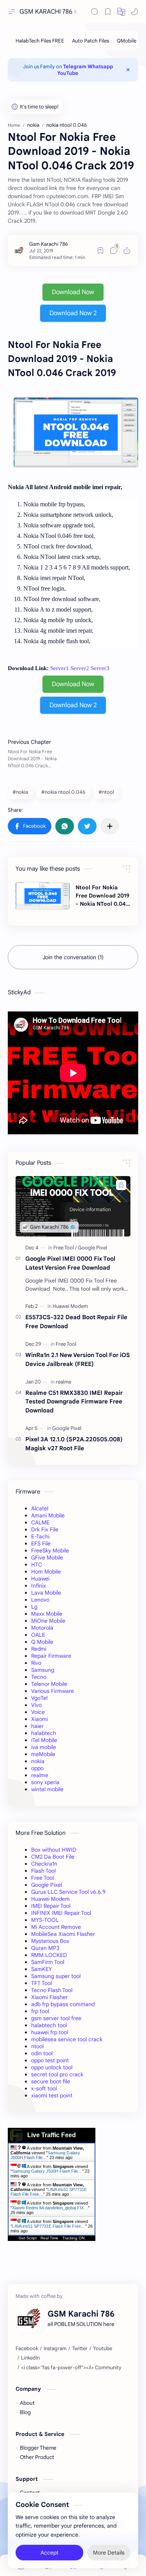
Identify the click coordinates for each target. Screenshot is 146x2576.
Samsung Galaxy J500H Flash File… (45, 2155)
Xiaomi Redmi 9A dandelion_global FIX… (50, 2208)
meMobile (43, 1754)
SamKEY (41, 1969)
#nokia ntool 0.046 (63, 792)
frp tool (40, 2011)
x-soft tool (44, 2088)
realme (40, 1775)
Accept (49, 2553)
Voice (38, 1712)
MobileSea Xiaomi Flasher (63, 1934)
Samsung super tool (56, 1976)
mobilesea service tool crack (67, 2039)
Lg (34, 1607)
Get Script (28, 2238)
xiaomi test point (52, 2095)
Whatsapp (100, 67)
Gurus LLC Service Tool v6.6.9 (68, 1892)
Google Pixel (47, 1885)
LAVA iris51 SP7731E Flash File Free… (49, 2226)
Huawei (40, 1579)
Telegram (75, 67)
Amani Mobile (48, 1515)
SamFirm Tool (48, 1962)
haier (37, 1726)
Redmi (39, 1649)
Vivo (36, 1705)
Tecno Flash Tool (52, 1990)
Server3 (100, 668)
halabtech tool (49, 2025)
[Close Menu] (128, 70)
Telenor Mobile (49, 1684)
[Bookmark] (108, 12)
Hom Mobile (46, 1572)
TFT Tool (41, 1983)
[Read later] (100, 250)
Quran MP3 (45, 1948)
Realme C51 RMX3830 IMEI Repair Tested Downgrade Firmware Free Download (74, 1402)
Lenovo (40, 1600)
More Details (109, 2553)
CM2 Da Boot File (53, 1857)
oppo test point (50, 2060)
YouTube (68, 73)
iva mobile (44, 1747)
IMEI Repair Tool (51, 1906)
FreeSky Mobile (50, 1551)
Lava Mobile (46, 1593)
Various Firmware (53, 1691)
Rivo (36, 1663)
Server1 (60, 668)
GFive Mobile (47, 1558)
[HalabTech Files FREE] (40, 41)
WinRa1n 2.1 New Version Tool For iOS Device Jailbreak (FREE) (78, 1359)
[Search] (95, 12)
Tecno (39, 1677)
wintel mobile (47, 1789)
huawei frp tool (50, 2032)
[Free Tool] (65, 1248)
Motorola (42, 1628)
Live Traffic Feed (52, 2135)
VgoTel (39, 1698)
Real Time (49, 2238)
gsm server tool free (56, 2018)
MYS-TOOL (45, 1920)
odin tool (42, 2053)
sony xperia (45, 1782)
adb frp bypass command (63, 2004)
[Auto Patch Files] (91, 41)
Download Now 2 (73, 313)
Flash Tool (43, 1871)
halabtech (44, 1733)
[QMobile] (127, 41)
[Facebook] (27, 2349)
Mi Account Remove (56, 1927)
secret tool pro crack (57, 2074)
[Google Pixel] (92, 1248)
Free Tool (42, 1878)
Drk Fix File (45, 1529)
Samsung (43, 1670)
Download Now (73, 292)
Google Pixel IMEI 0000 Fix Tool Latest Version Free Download (70, 1263)
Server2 (80, 668)
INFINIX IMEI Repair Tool (61, 1913)
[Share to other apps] (110, 826)
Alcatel (40, 1508)
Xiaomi (40, 1719)
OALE (38, 1635)
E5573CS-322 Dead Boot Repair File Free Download (76, 1322)
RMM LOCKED (49, 1955)
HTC (37, 1565)
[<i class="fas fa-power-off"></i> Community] (71, 2368)
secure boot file (51, 2081)
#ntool (106, 792)
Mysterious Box (50, 1941)
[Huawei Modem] (70, 1306)
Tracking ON (73, 2238)
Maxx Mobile (47, 1614)
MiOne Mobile (48, 1621)
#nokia (20, 792)
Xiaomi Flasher (49, 1997)
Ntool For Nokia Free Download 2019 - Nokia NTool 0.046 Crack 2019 (102, 896)
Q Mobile (42, 1642)
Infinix (39, 1586)
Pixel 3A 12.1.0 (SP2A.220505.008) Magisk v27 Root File (74, 1444)
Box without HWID (54, 1850)
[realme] (63, 1382)
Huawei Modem (50, 1899)
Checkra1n (44, 1864)
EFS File (41, 1543)
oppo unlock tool (52, 2067)
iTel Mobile (44, 1740)
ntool (37, 2046)
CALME (40, 1522)
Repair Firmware (51, 1656)
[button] (121, 12)
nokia (38, 1761)
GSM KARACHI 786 (46, 12)
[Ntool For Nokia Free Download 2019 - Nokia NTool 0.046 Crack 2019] (43, 896)
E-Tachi (40, 1536)
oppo (37, 1768)
